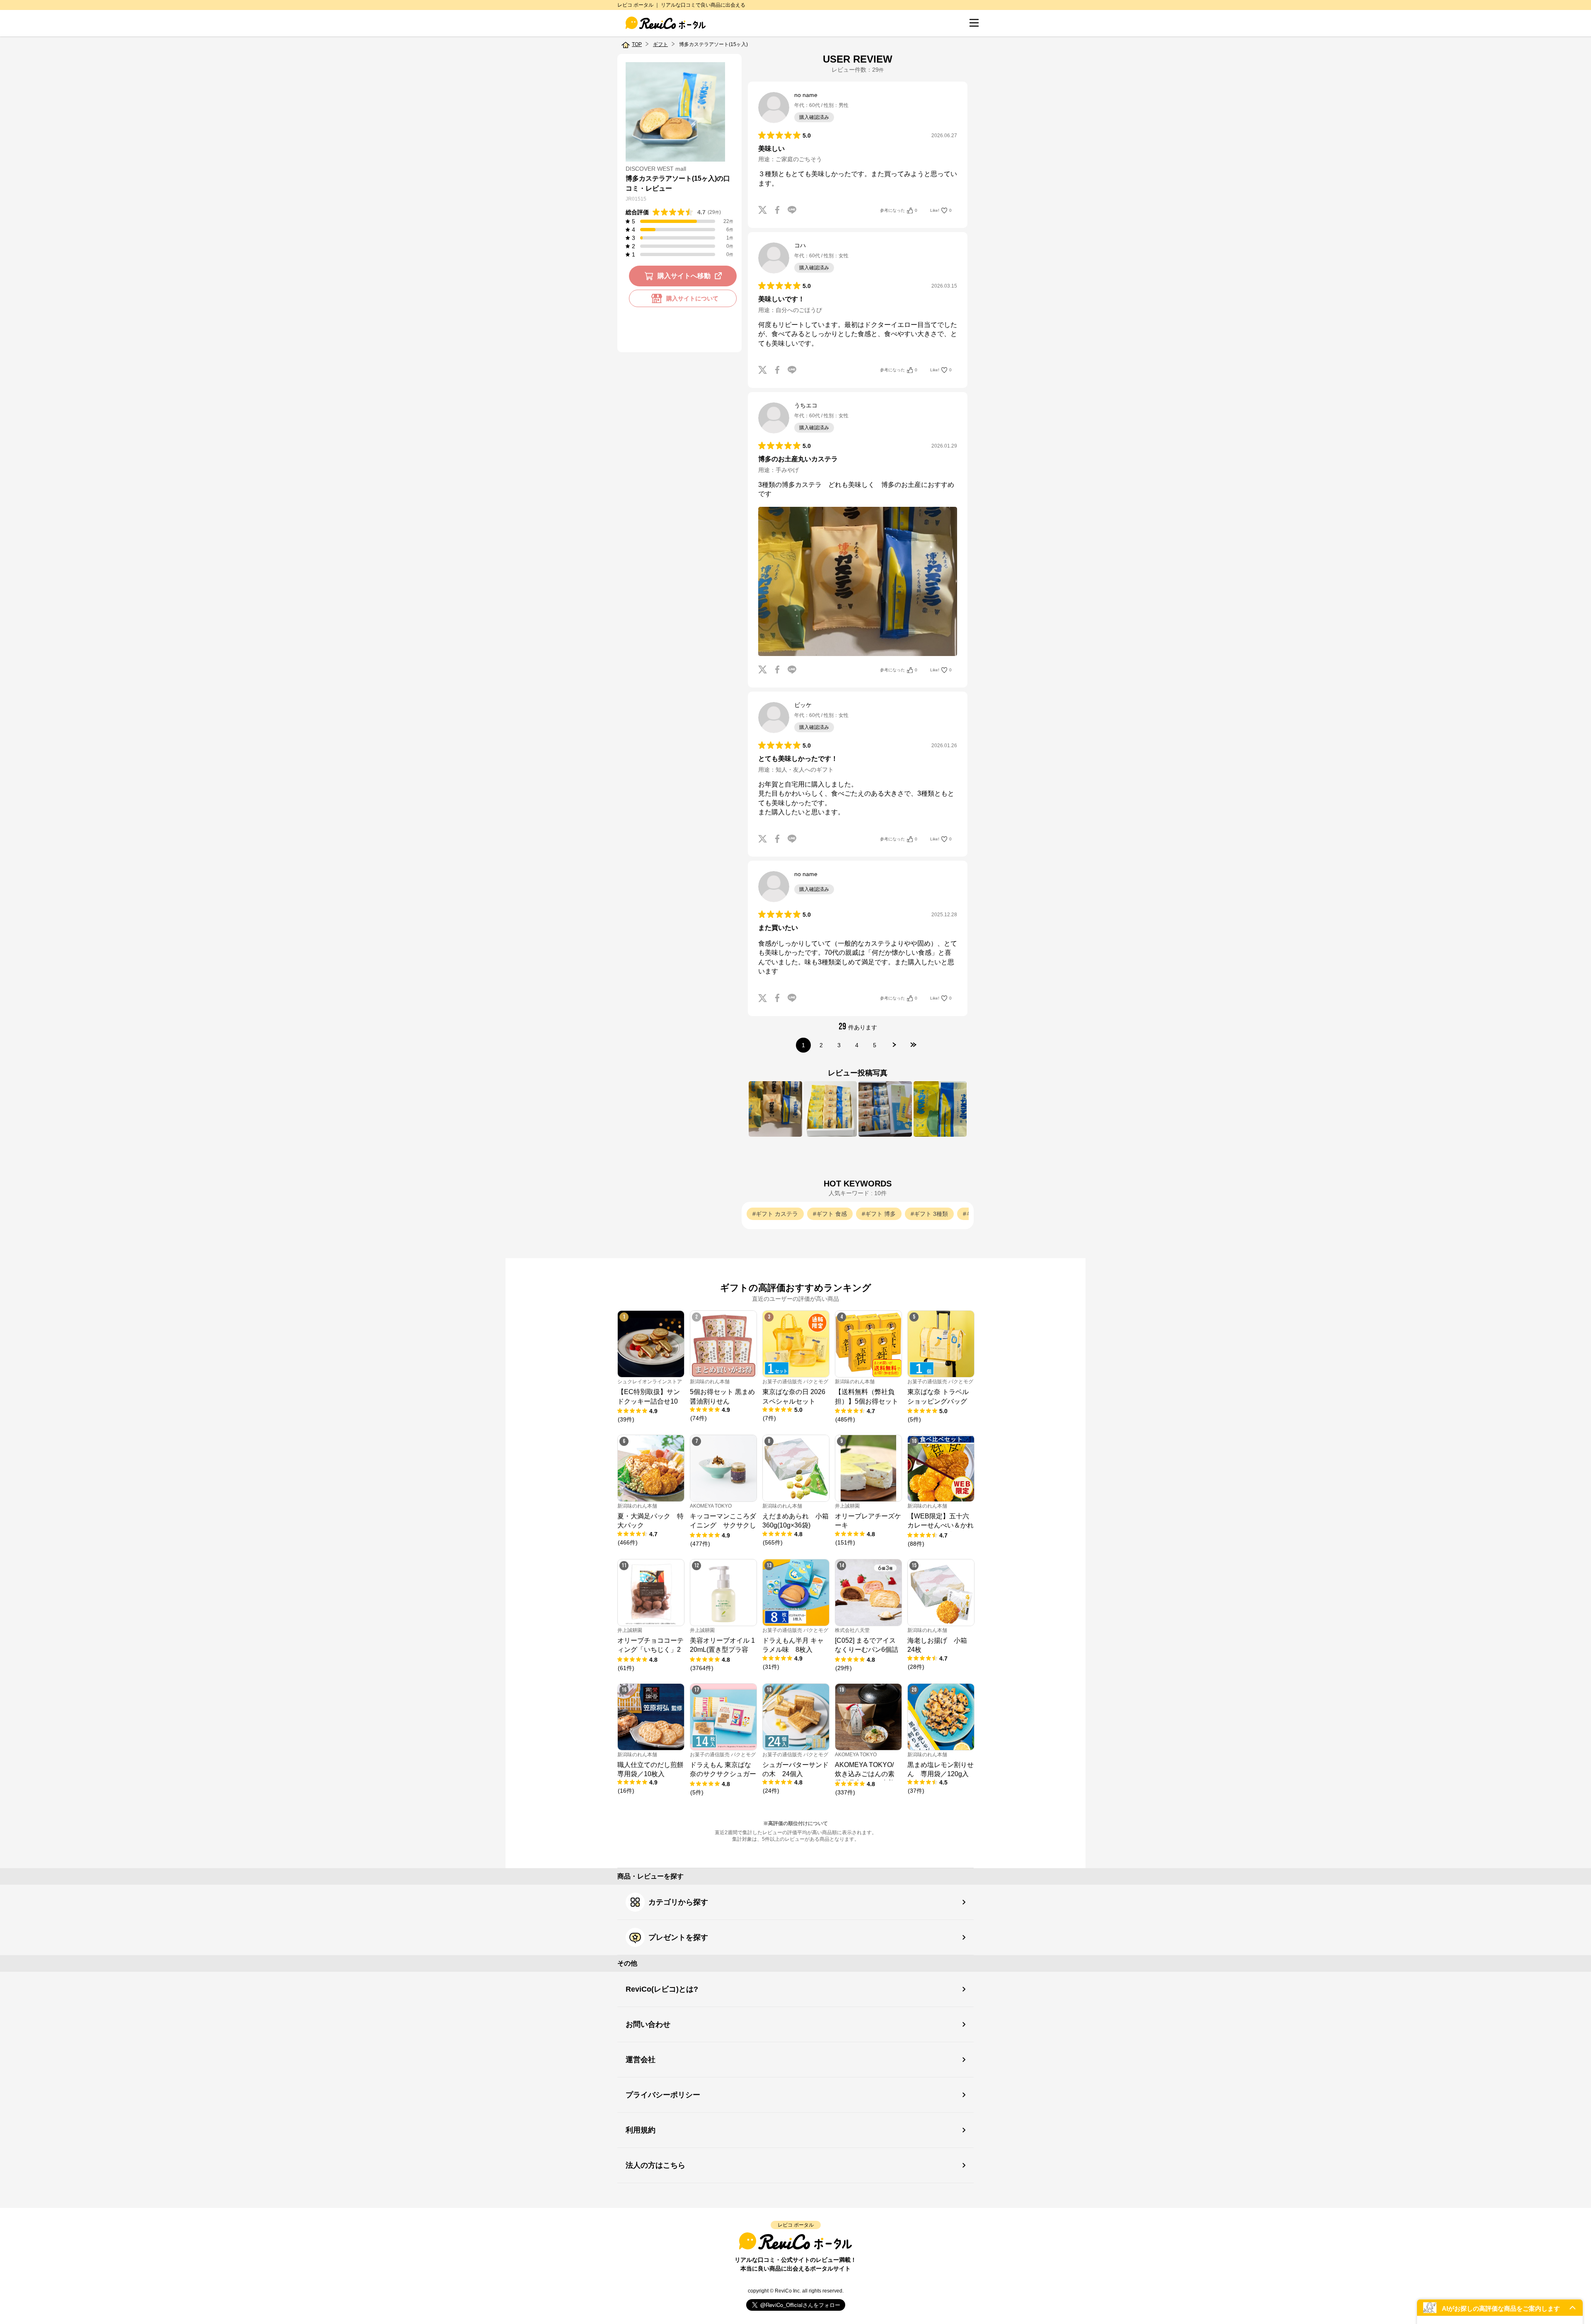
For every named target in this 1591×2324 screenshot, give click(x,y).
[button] (1500, 2308)
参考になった (899, 210)
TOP (637, 44)
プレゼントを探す (678, 1937)
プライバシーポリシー (663, 2095)
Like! (941, 210)
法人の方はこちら (655, 2165)
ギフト (660, 44)
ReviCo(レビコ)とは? (662, 1989)
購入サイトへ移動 (684, 276)
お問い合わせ (648, 2024)
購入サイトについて (692, 298)
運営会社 (641, 2060)
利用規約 (641, 2130)
